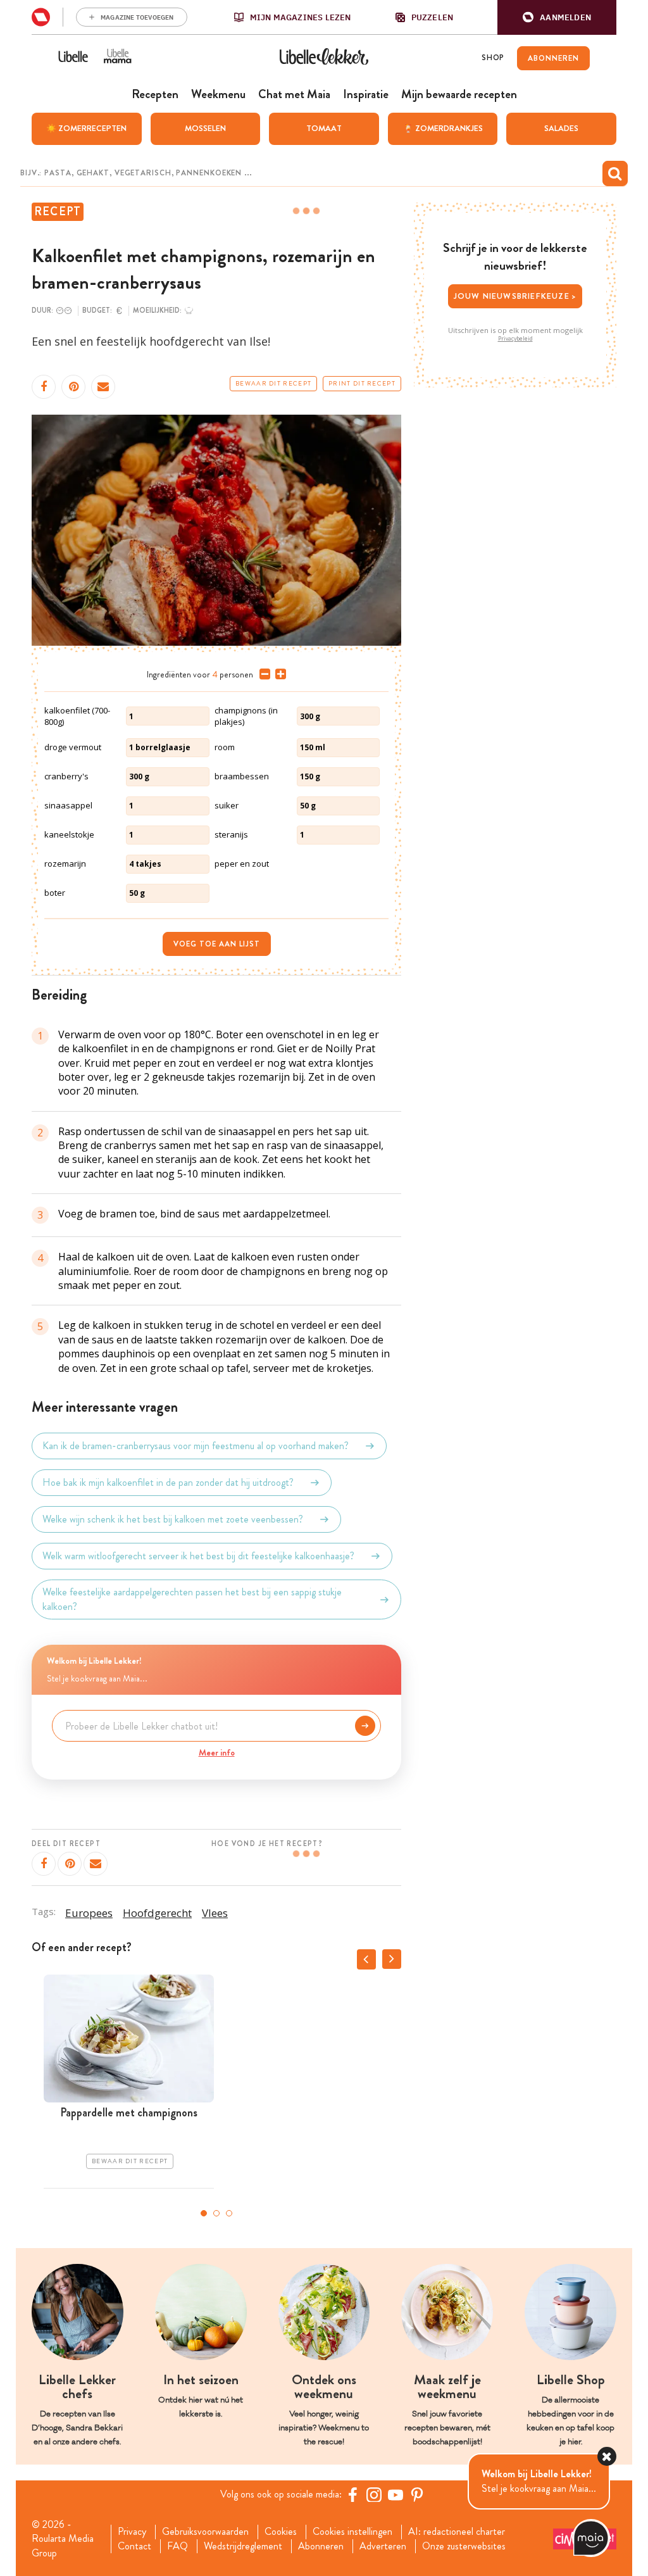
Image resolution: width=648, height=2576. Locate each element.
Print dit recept (362, 384)
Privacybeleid (515, 339)
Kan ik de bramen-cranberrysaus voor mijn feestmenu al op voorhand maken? (196, 1446)
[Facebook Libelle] (352, 2494)
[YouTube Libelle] (396, 2494)
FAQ (178, 2546)
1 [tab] (204, 2213)
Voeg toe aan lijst (217, 944)
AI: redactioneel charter (457, 2532)
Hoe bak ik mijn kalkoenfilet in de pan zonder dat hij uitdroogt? (168, 1482)
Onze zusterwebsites (464, 2546)
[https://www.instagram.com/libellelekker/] (374, 2494)
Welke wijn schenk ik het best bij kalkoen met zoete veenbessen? (173, 1519)
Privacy (132, 2532)
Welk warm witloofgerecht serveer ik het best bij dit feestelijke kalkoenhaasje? (198, 1556)
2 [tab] (216, 2213)
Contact (134, 2546)
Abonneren (321, 2546)
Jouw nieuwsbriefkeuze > (515, 296)
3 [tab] (229, 2213)
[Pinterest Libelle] (417, 2494)
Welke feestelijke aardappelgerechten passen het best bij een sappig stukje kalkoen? (192, 1599)
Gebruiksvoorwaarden (205, 2532)
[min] (262, 674)
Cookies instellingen (352, 2532)
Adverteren (383, 2546)
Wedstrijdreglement (243, 2546)
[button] (557, 17)
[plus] (278, 674)
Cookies (281, 2532)
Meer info (217, 1752)
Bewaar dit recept (273, 384)
